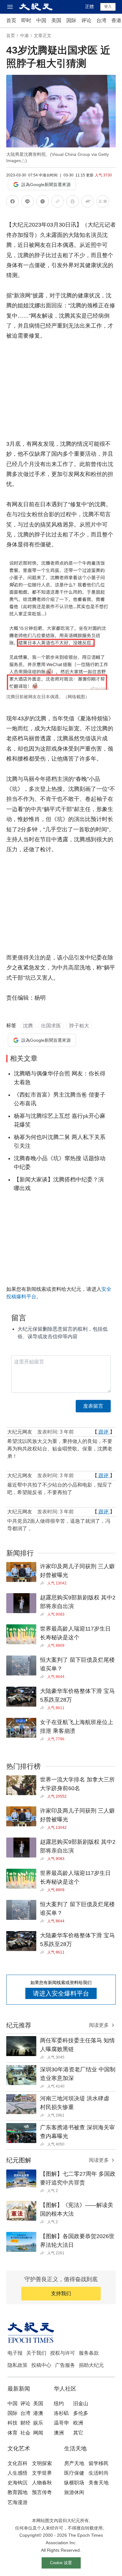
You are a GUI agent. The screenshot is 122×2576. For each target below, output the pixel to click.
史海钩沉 (18, 2483)
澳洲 (59, 2433)
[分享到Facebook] (13, 202)
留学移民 (99, 2463)
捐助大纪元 (91, 2365)
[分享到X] (43, 202)
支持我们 (61, 2293)
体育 (13, 2433)
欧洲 (78, 2423)
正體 (89, 7)
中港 (24, 36)
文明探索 (42, 2463)
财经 (25, 2423)
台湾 (101, 20)
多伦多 (81, 2413)
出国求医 (51, 1026)
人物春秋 (42, 2483)
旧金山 (81, 2403)
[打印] (73, 202)
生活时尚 (99, 2473)
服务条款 (89, 2353)
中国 (41, 20)
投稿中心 (41, 2365)
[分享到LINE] (28, 202)
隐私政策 (18, 2365)
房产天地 (74, 2463)
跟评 (104, 1432)
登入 (108, 7)
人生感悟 (18, 2473)
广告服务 (65, 2365)
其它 (78, 2433)
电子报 (15, 2353)
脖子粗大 (79, 1026)
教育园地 (18, 2492)
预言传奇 (42, 2492)
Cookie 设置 (61, 2563)
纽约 (59, 2403)
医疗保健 (74, 2473)
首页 (11, 20)
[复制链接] (58, 201)
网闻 (38, 2433)
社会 (25, 2433)
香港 (116, 20)
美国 (56, 20)
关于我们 (36, 2353)
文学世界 (42, 2473)
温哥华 (61, 2423)
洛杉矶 (61, 2413)
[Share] (44, 1583)
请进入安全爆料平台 (61, 1993)
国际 (71, 20)
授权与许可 (63, 2353)
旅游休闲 (74, 2492)
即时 (26, 20)
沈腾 (28, 1026)
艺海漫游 (18, 2502)
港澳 (38, 2413)
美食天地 (99, 2483)
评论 (86, 20)
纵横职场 (74, 2483)
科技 (13, 2423)
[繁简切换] (103, 202)
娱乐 (38, 2423)
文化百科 (18, 2463)
